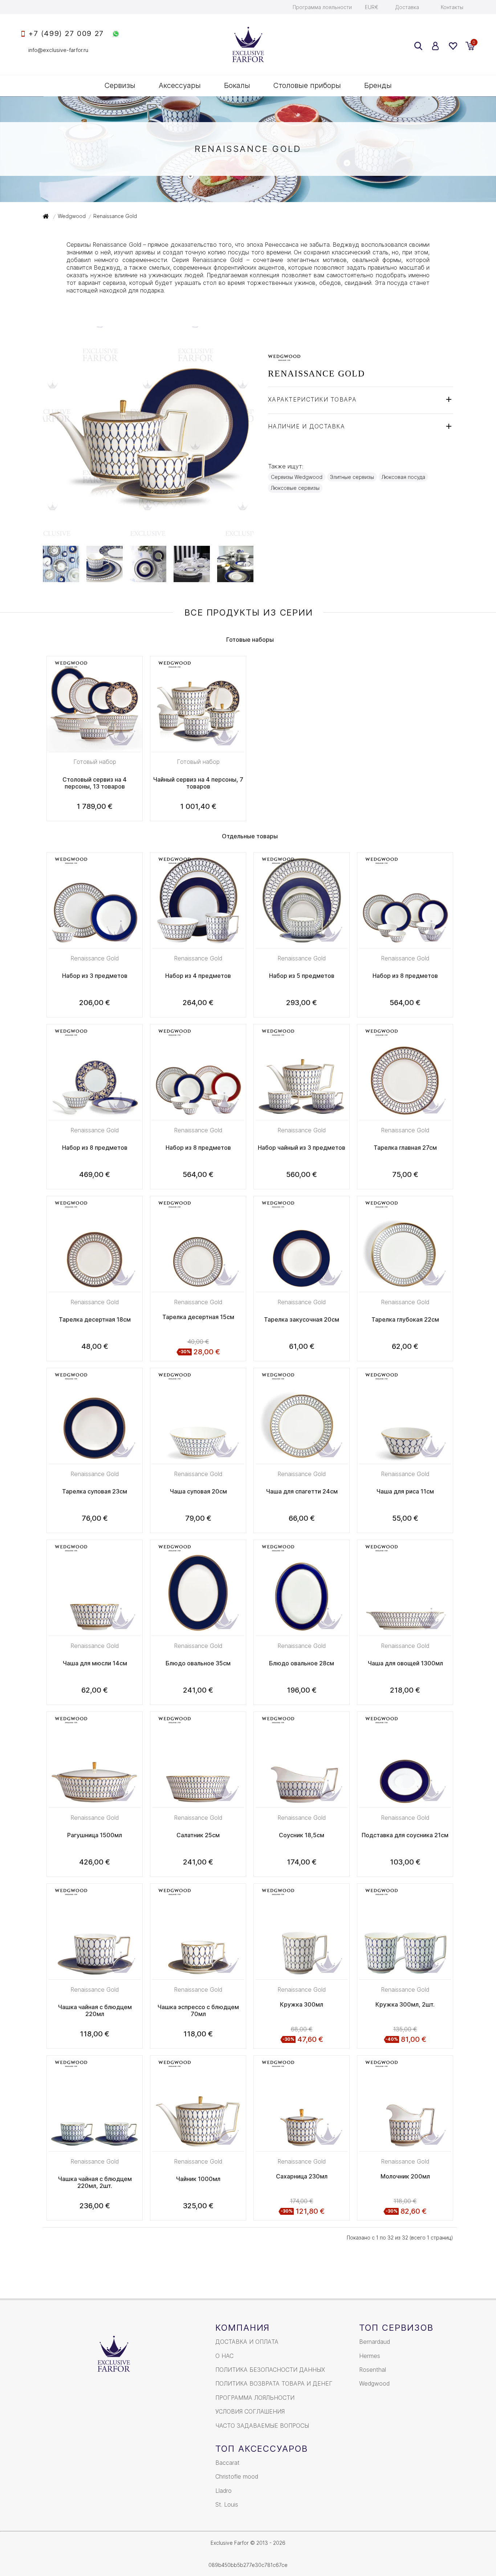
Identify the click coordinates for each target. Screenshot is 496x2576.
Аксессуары (180, 85)
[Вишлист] (453, 46)
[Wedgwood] (284, 357)
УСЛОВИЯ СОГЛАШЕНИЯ (250, 2411)
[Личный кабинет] (436, 46)
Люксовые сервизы (295, 488)
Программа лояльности (322, 7)
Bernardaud (375, 2342)
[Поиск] (418, 46)
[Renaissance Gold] (148, 533)
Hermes (370, 2356)
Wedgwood (374, 2383)
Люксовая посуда (403, 477)
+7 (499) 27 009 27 (66, 34)
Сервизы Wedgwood (297, 477)
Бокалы (237, 85)
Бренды (378, 85)
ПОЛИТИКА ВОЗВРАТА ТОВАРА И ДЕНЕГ (274, 2383)
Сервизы (120, 85)
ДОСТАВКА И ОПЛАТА (247, 2342)
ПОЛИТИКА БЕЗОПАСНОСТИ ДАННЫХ (270, 2370)
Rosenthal (373, 2370)
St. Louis (227, 2504)
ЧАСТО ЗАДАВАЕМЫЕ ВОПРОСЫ (262, 2426)
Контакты (452, 7)
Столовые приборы (307, 85)
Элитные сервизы (352, 477)
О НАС (224, 2356)
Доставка (407, 7)
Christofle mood (237, 2476)
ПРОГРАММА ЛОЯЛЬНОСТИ (255, 2398)
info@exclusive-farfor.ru (58, 50)
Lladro (223, 2491)
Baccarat (227, 2463)
